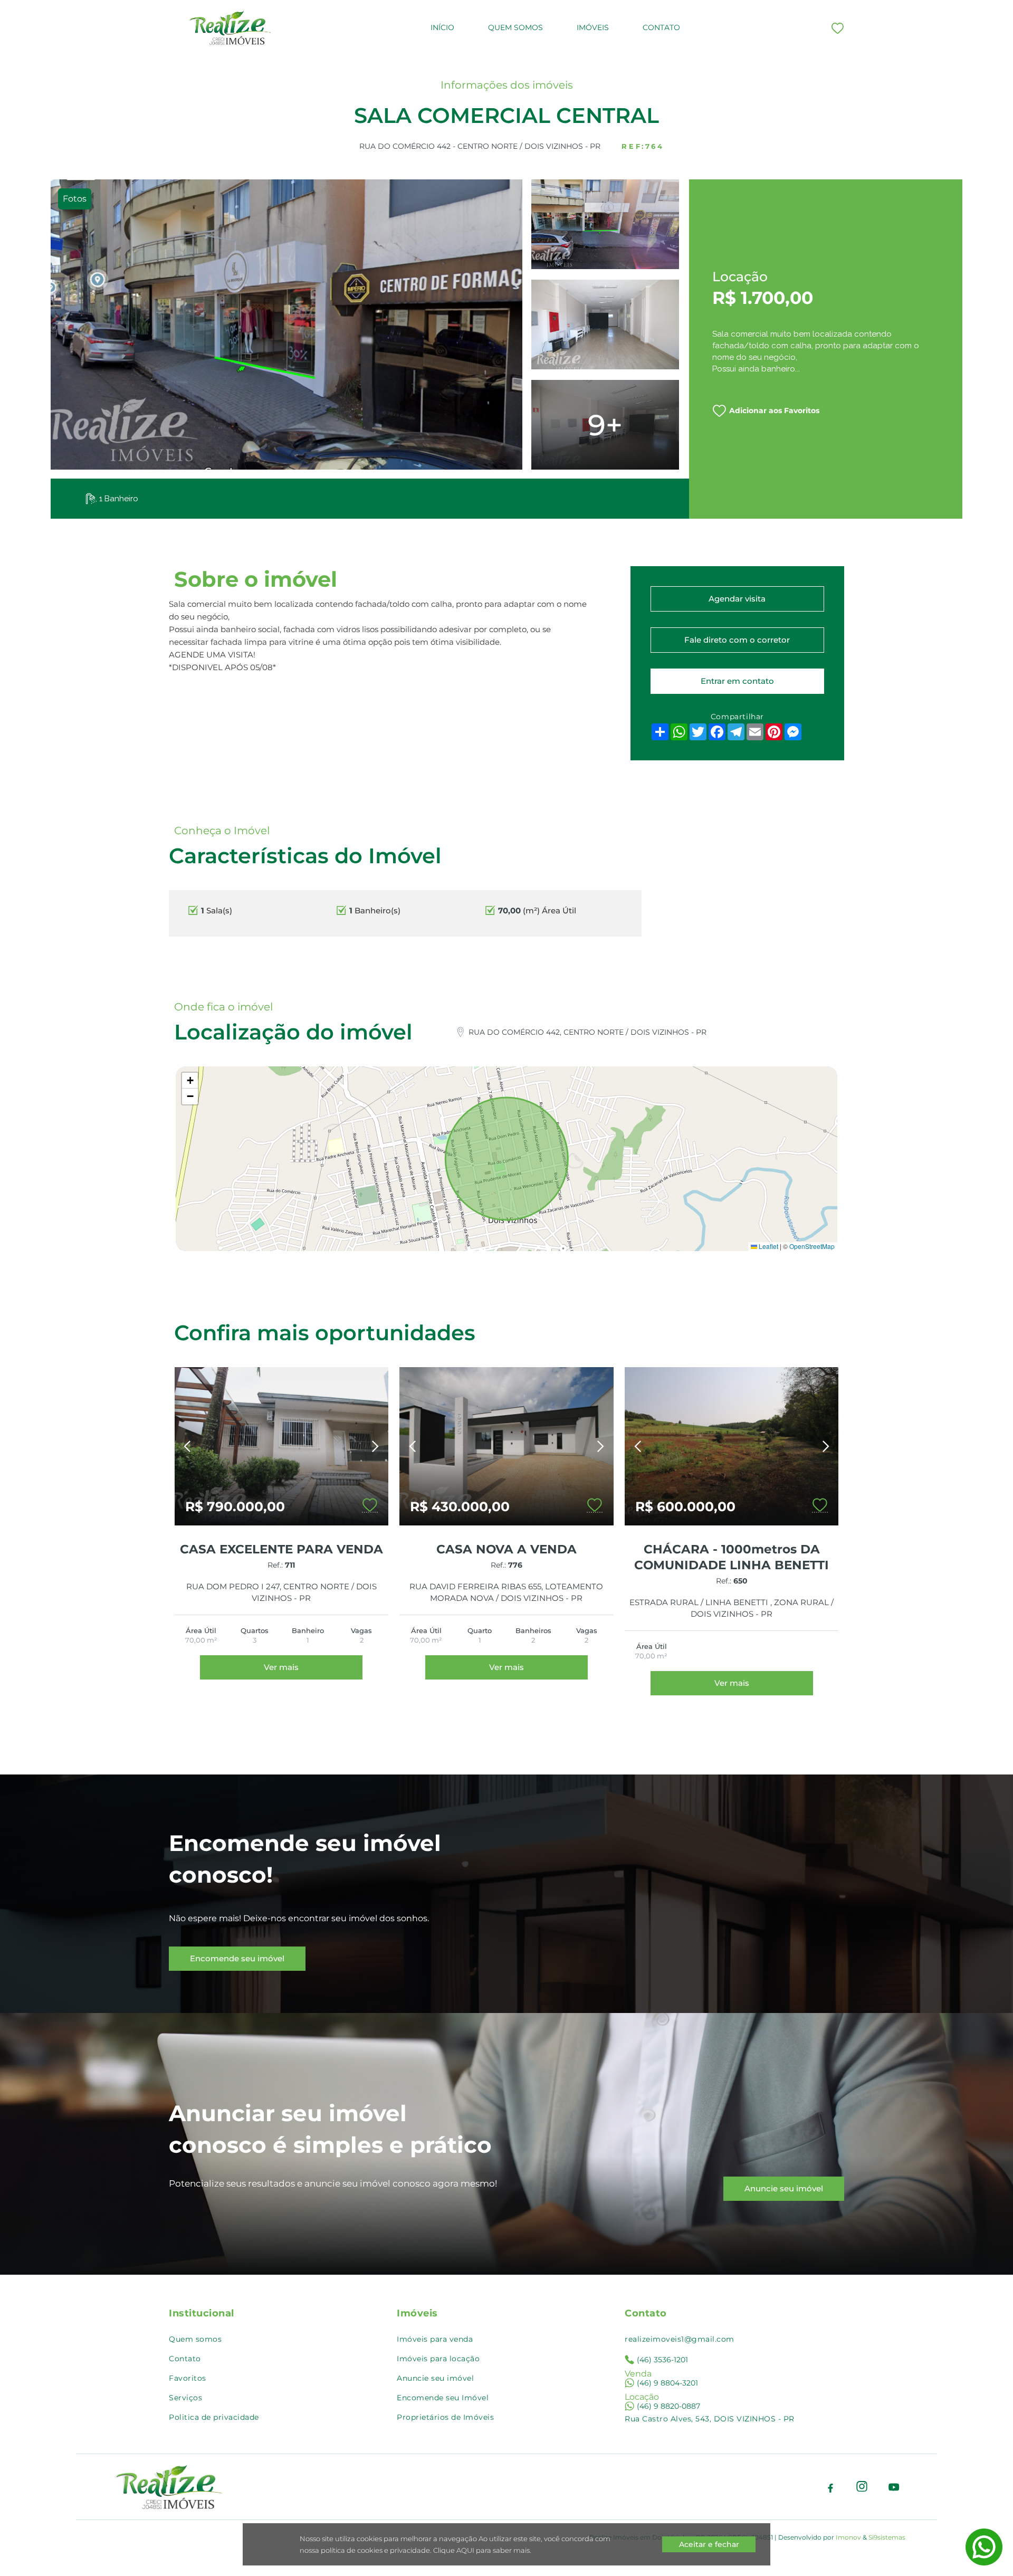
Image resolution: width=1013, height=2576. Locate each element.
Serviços (185, 2398)
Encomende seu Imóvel (443, 2398)
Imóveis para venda (435, 2339)
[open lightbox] (286, 325)
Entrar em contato (737, 681)
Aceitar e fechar (709, 2544)
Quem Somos (515, 27)
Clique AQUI (453, 2550)
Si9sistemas (887, 2537)
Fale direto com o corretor (737, 640)
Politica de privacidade (214, 2417)
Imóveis (593, 27)
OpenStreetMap (812, 1246)
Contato (661, 27)
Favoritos (188, 2378)
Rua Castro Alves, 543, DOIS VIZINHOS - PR (710, 2419)
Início (442, 27)
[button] (190, 1081)
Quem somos (195, 2339)
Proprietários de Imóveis (445, 2417)
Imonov (848, 2537)
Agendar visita (737, 599)
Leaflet (768, 1246)
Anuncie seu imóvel (784, 2188)
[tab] (75, 199)
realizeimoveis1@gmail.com (680, 2339)
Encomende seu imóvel (237, 1958)
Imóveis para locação (438, 2359)
